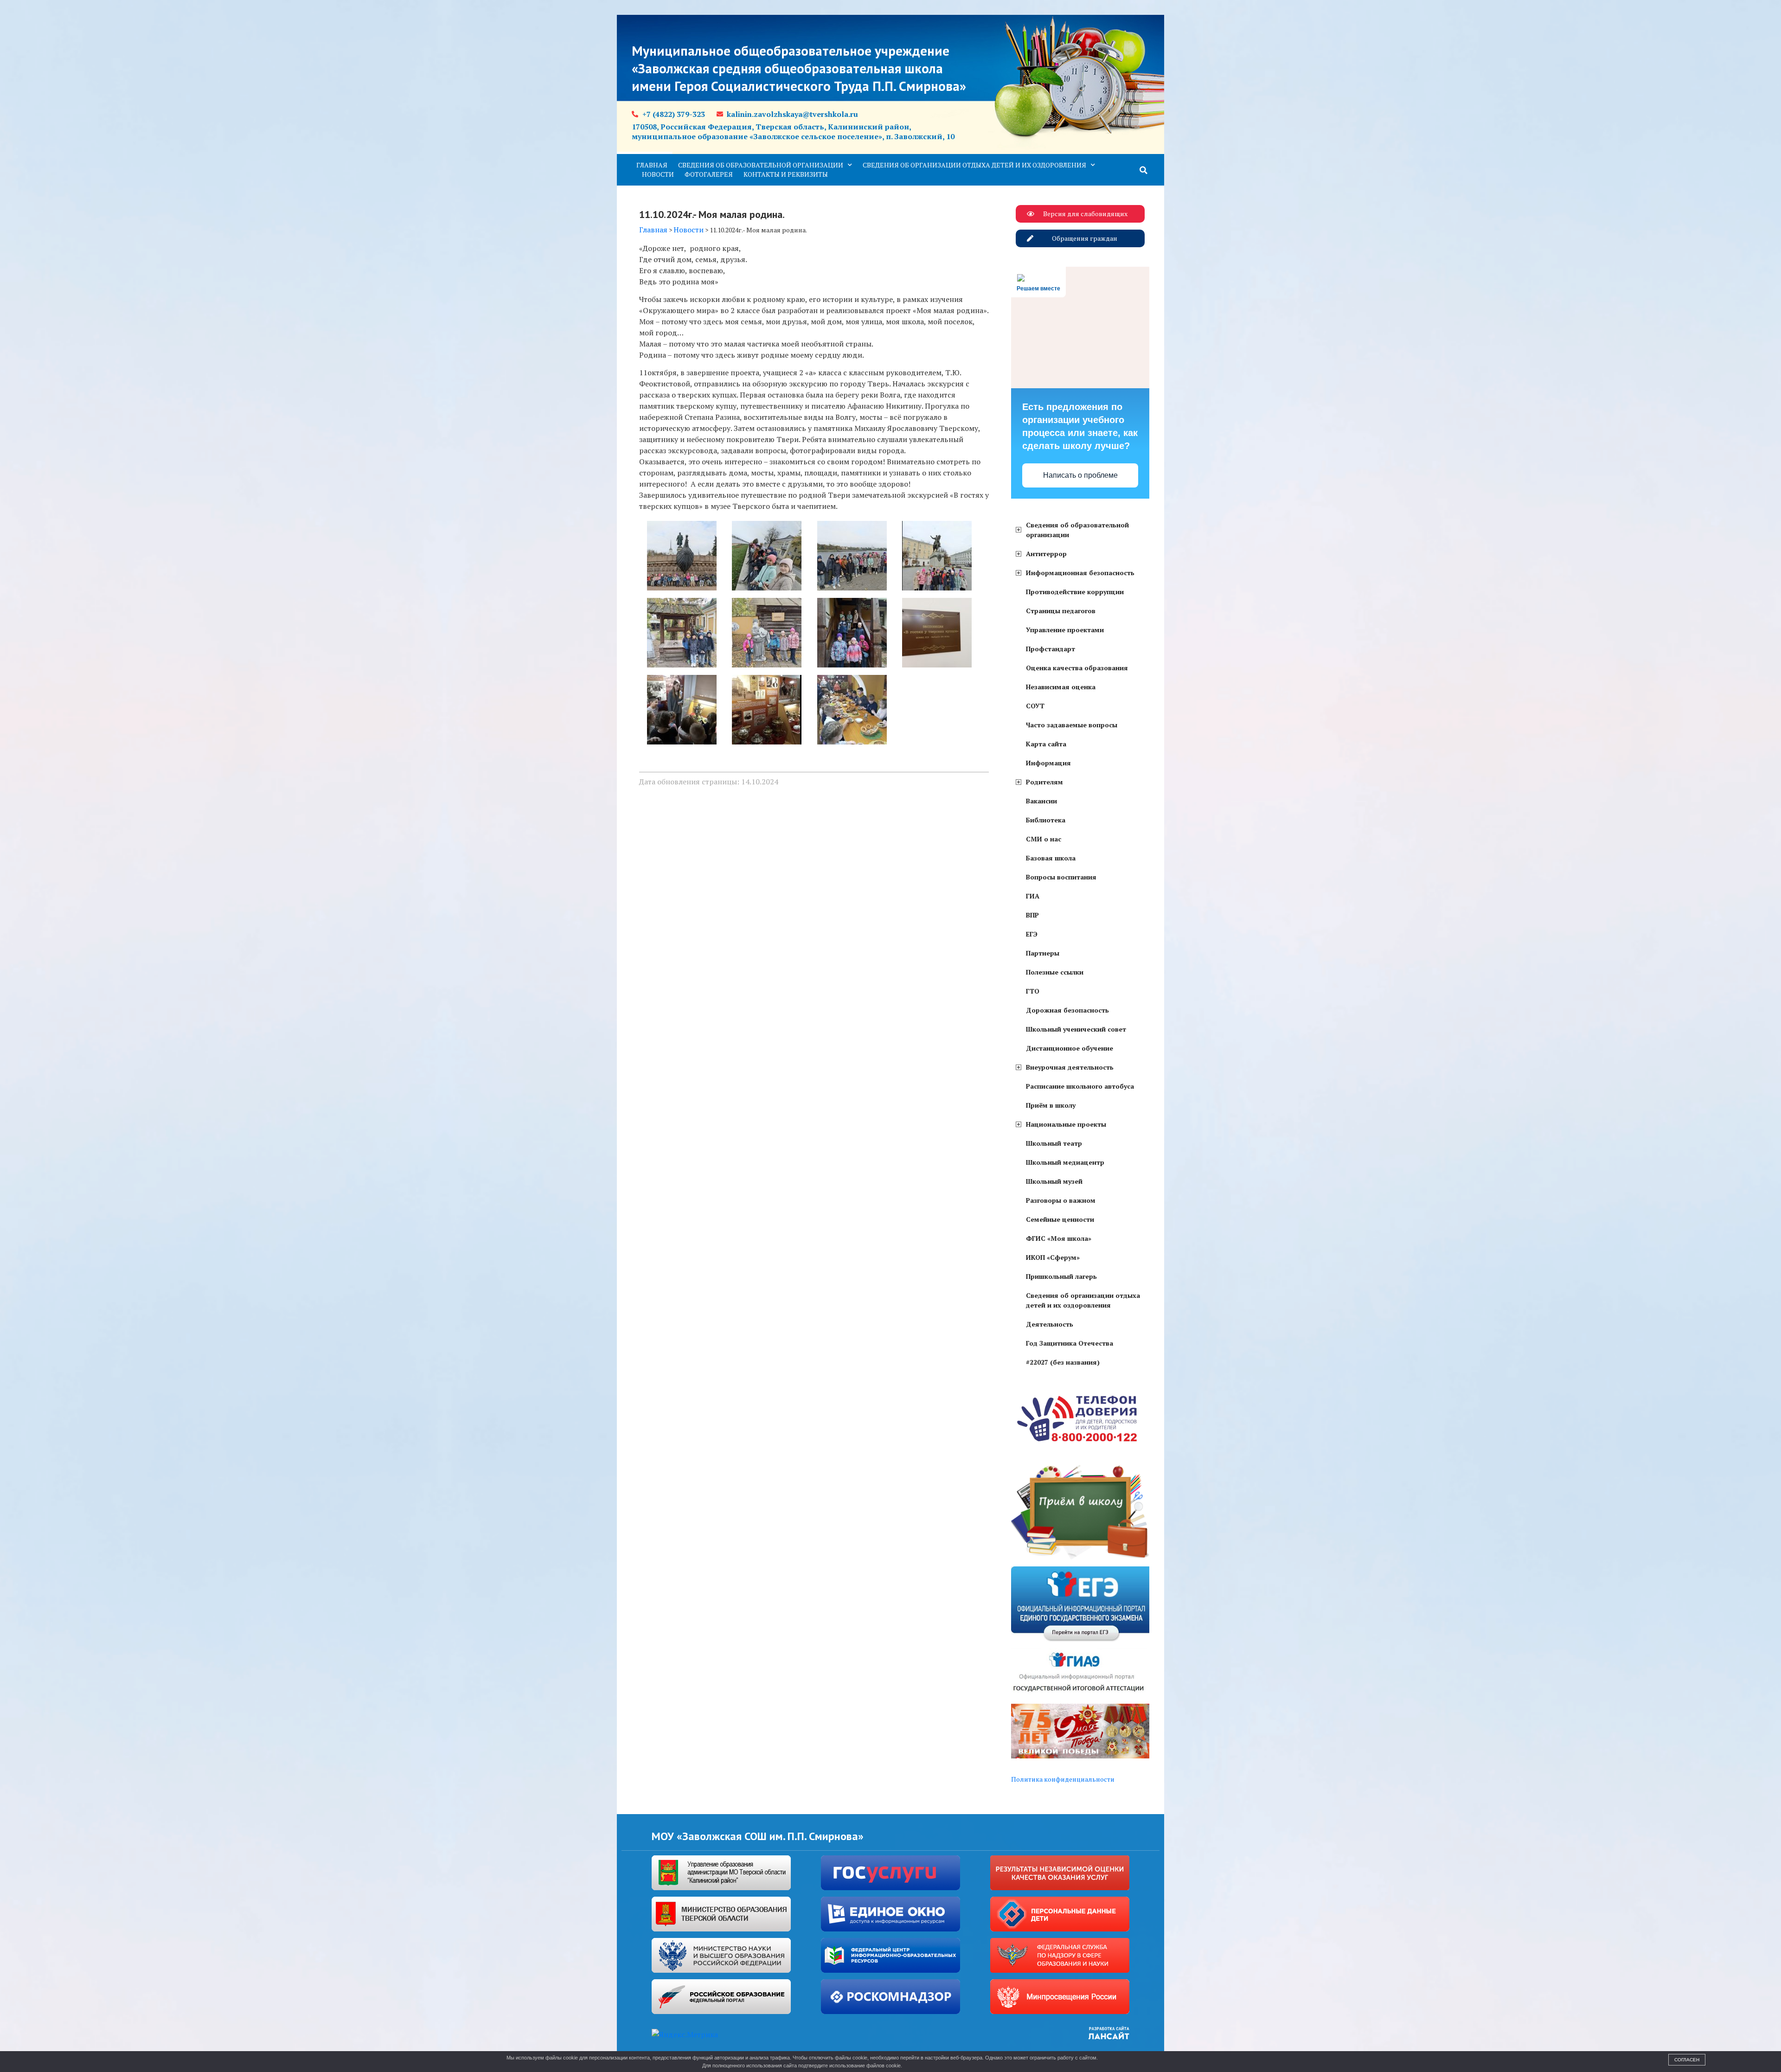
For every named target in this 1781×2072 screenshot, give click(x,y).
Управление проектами (1065, 630)
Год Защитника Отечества (1070, 1343)
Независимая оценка (1061, 687)
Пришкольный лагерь (1061, 1276)
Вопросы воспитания (1061, 877)
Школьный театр (1054, 1143)
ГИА (1033, 896)
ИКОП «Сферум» (1053, 1257)
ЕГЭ (1032, 934)
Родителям (1044, 782)
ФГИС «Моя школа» (1059, 1238)
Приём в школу (1051, 1105)
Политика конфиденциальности (1063, 1779)
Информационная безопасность (1080, 573)
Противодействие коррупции (1075, 592)
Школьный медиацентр (1065, 1162)
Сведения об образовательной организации (761, 165)
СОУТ (1035, 706)
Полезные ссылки (1055, 972)
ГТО (1033, 991)
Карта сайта (1046, 744)
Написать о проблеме (1080, 475)
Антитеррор (1046, 554)
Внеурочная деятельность (1070, 1067)
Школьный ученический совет (1076, 1029)
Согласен (1687, 2060)
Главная (652, 165)
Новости (658, 174)
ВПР (1032, 915)
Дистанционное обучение (1070, 1048)
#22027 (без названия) (1063, 1362)
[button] (1144, 170)
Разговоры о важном (1061, 1200)
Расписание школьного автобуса (1080, 1086)
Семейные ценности (1060, 1219)
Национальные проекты (1066, 1124)
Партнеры (1043, 953)
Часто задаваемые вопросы (1072, 725)
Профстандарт (1051, 649)
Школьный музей (1054, 1181)
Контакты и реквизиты (786, 174)
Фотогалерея (709, 174)
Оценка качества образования (1077, 668)
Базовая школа (1051, 858)
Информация (1048, 763)
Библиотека (1046, 820)
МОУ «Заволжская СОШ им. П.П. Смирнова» (758, 1836)
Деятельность (1050, 1324)
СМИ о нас (1044, 839)
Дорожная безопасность (1067, 1010)
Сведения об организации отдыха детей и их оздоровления (974, 165)
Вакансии (1041, 801)
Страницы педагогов (1061, 611)
